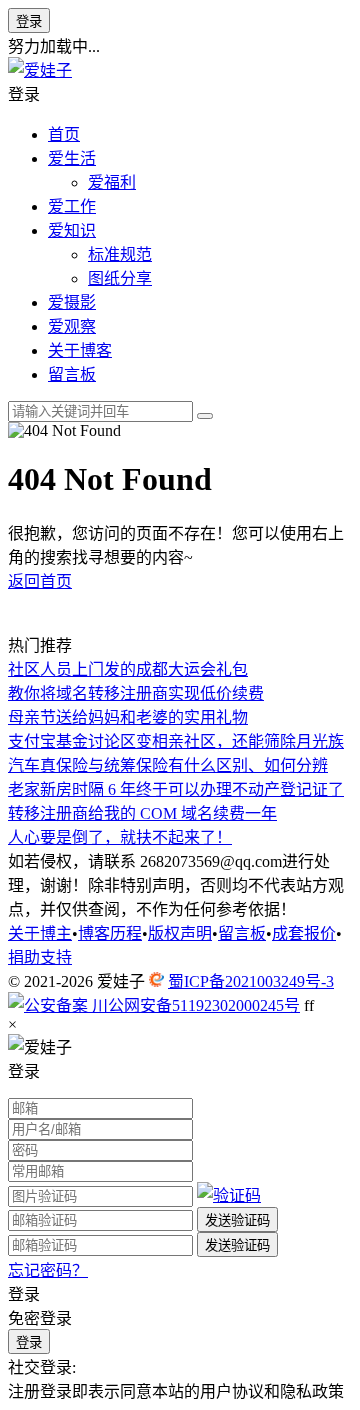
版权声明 (180, 933)
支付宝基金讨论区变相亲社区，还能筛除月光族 (176, 741)
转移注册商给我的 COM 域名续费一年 (142, 813)
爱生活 (72, 158)
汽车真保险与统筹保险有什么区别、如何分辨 (168, 765)
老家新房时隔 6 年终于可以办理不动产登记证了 (176, 789)
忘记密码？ (48, 1270)
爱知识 (72, 230)
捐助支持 (40, 957)
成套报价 (304, 933)
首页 (64, 134)
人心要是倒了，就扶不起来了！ (120, 837)
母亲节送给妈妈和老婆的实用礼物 (128, 717)
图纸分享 (120, 278)
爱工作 (72, 206)
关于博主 (40, 933)
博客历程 (110, 933)
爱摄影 (72, 302)
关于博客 (80, 350)
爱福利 (112, 182)
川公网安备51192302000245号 (194, 1005)
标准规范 (120, 254)
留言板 (72, 374)
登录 (29, 21)
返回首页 (40, 581)
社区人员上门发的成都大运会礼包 (128, 669)
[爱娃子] (40, 70)
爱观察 (72, 326)
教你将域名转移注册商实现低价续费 (136, 693)
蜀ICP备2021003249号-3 (251, 981)
